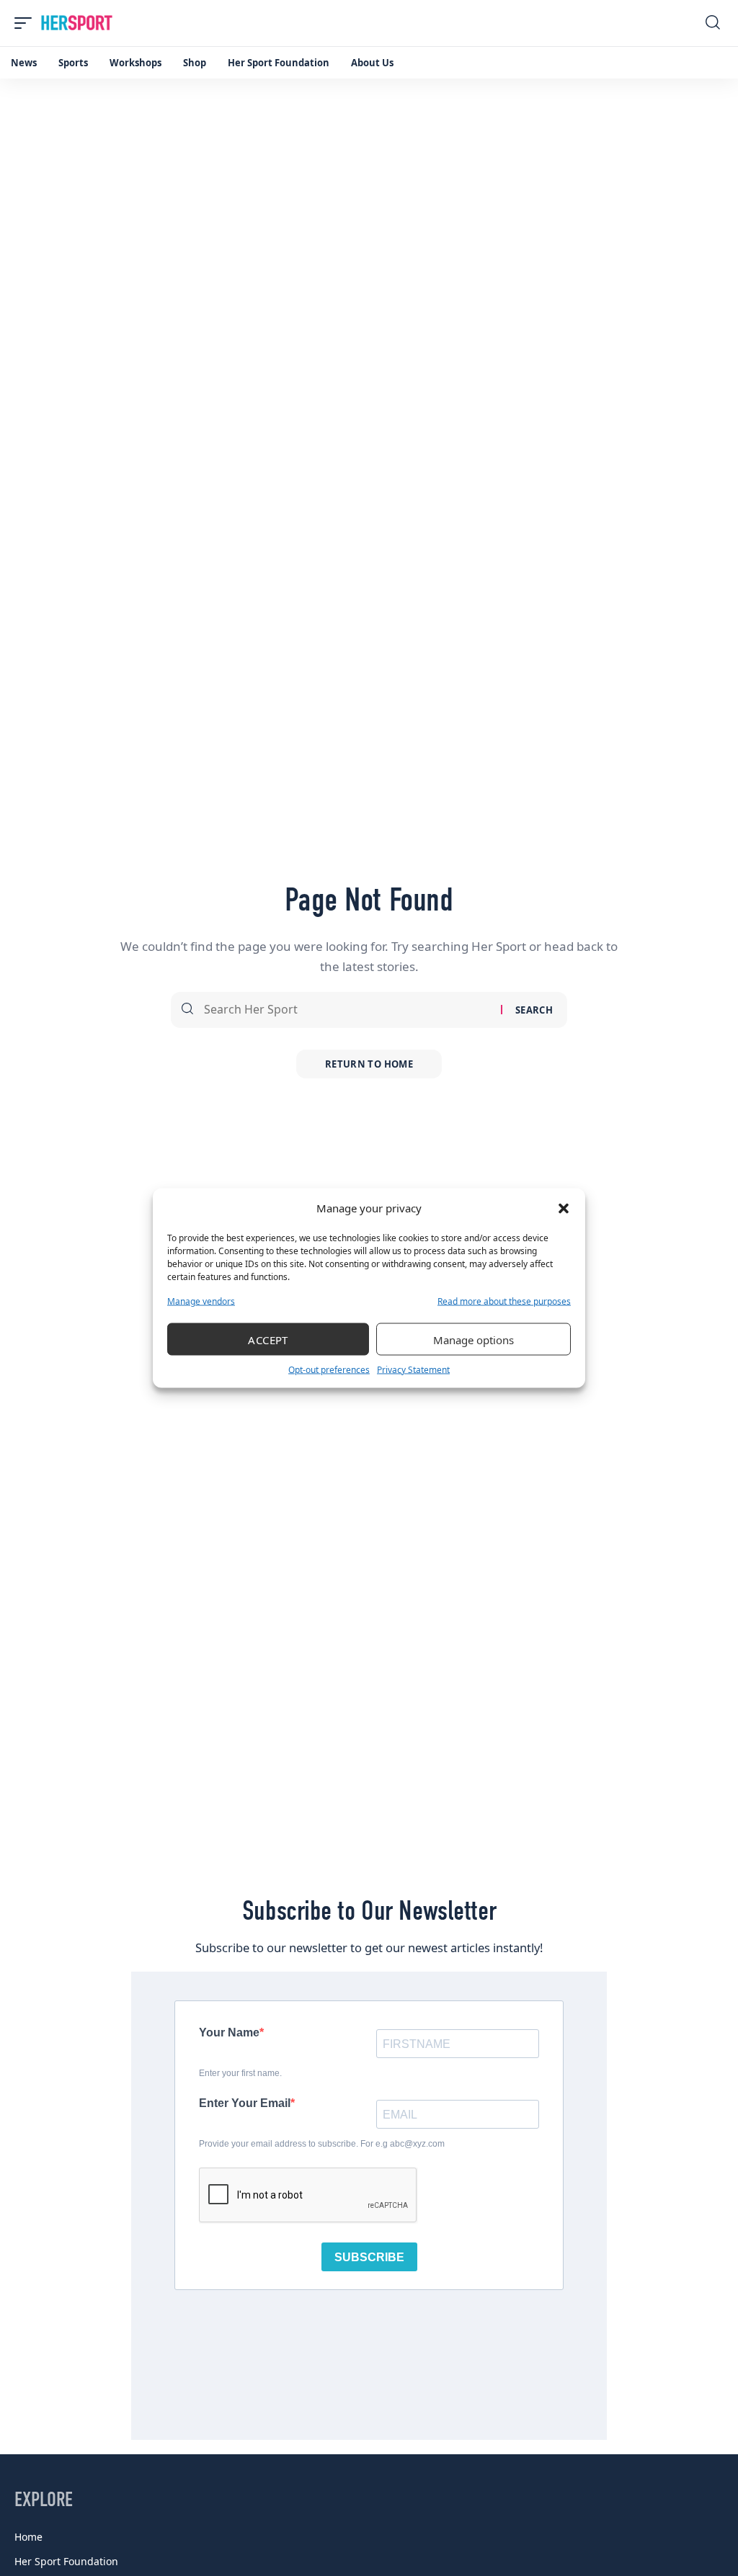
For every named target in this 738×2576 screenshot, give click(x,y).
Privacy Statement (413, 1370)
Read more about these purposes (504, 1301)
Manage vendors (201, 1301)
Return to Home (369, 1064)
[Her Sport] (77, 23)
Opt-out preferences (329, 1370)
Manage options (474, 1339)
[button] (564, 1208)
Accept (268, 1339)
